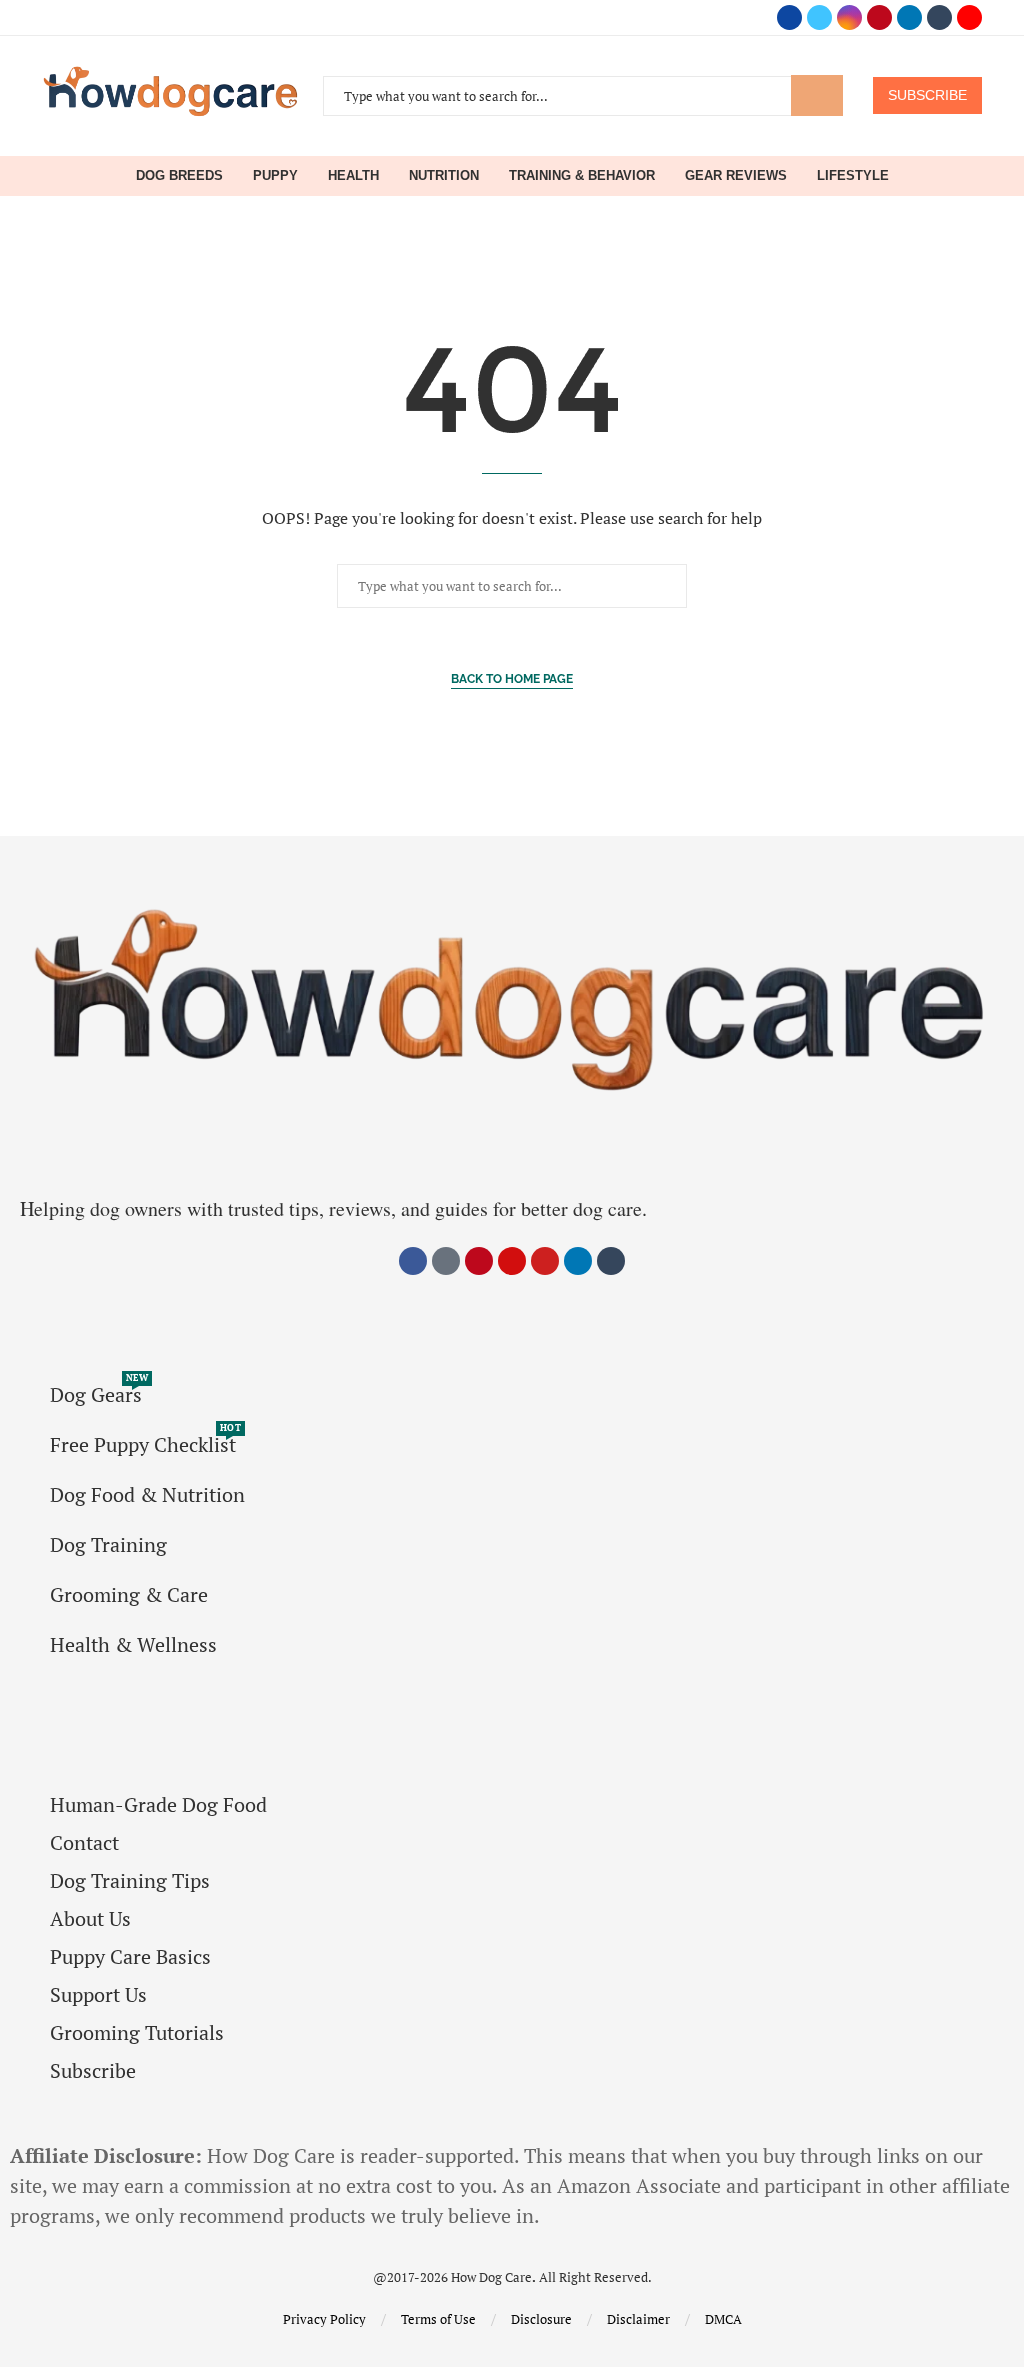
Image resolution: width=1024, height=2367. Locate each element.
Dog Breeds (179, 175)
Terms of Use (438, 2319)
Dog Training (108, 1545)
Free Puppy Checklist (143, 1445)
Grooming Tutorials (137, 2033)
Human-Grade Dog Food (158, 1805)
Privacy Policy (324, 2319)
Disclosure (541, 2319)
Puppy (275, 175)
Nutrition (444, 175)
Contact (84, 1843)
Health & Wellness (133, 1645)
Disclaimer (638, 2319)
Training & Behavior (582, 175)
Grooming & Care (129, 1595)
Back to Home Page (512, 679)
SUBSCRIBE (927, 95)
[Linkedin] (909, 17)
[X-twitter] (446, 1261)
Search (817, 95)
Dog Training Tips (130, 1881)
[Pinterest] (879, 17)
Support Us (98, 1995)
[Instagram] (849, 17)
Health (353, 175)
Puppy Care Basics (130, 1957)
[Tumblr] (939, 17)
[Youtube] (969, 17)
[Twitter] (819, 17)
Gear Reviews (736, 175)
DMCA (723, 2319)
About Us (90, 1919)
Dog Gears (96, 1395)
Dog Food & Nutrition (147, 1495)
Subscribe (93, 2071)
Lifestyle (853, 175)
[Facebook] (789, 17)
